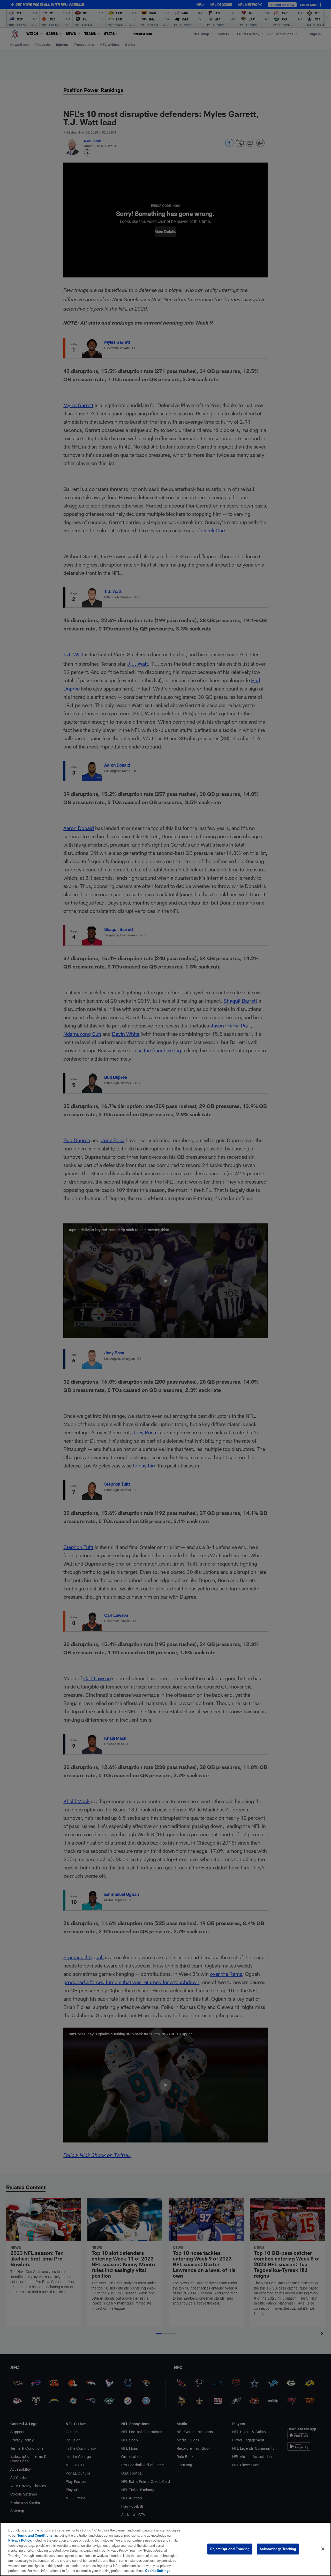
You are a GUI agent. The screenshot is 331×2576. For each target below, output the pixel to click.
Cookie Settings (158, 2571)
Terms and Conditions (35, 2535)
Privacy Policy (20, 2540)
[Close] (323, 2549)
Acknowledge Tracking (278, 2549)
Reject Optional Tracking (230, 2549)
